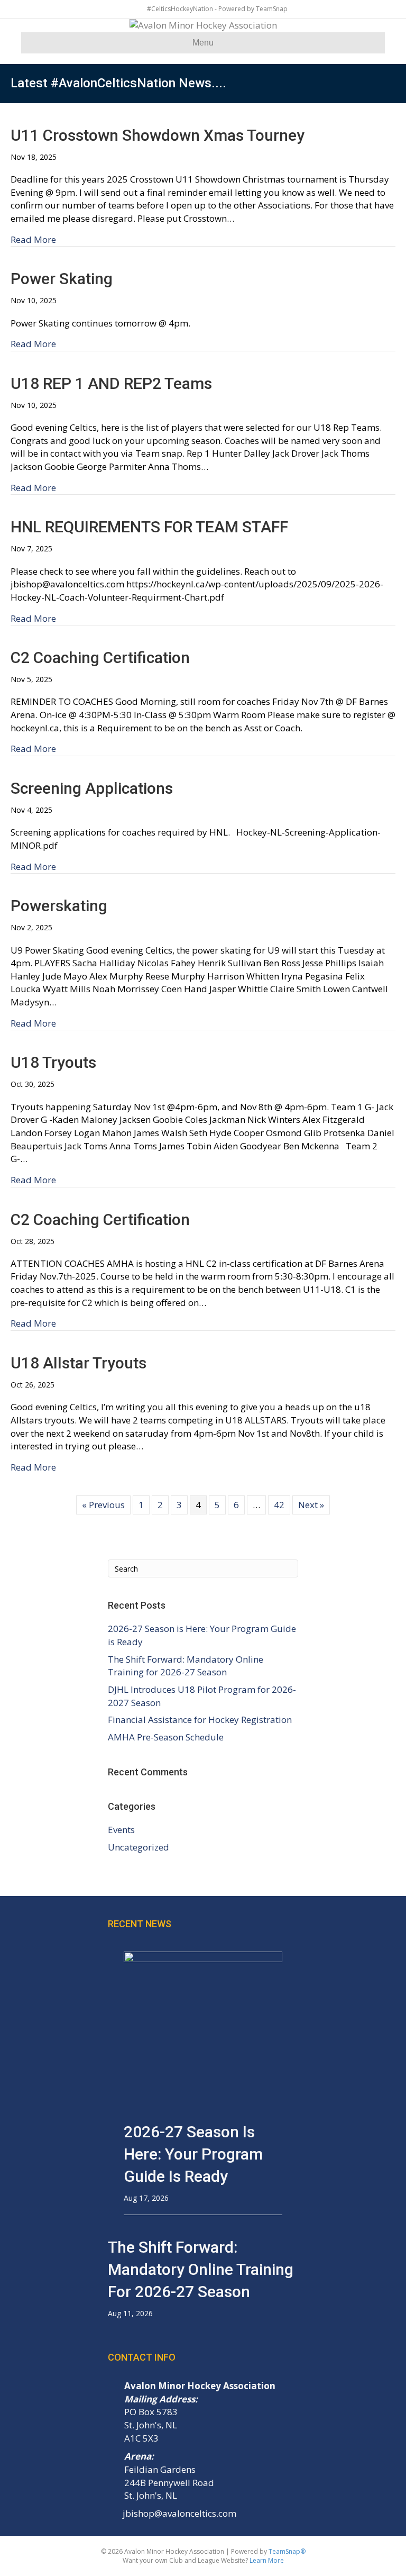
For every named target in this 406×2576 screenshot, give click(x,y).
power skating (62, 279)
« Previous (103, 1505)
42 (279, 1505)
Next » (311, 1505)
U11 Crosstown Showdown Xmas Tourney (158, 135)
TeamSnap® (287, 2551)
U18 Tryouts (53, 1062)
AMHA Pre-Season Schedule (166, 1737)
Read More (33, 239)
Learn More (267, 2560)
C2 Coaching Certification (100, 1219)
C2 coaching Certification (100, 657)
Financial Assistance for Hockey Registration (200, 1720)
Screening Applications (92, 788)
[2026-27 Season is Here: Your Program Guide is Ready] (203, 2030)
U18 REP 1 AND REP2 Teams (111, 383)
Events (121, 1830)
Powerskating (59, 906)
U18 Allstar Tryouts (79, 1363)
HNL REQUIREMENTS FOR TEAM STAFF (149, 527)
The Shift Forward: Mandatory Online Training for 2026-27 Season (186, 1666)
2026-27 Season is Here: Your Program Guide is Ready (193, 2154)
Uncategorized (139, 1847)
